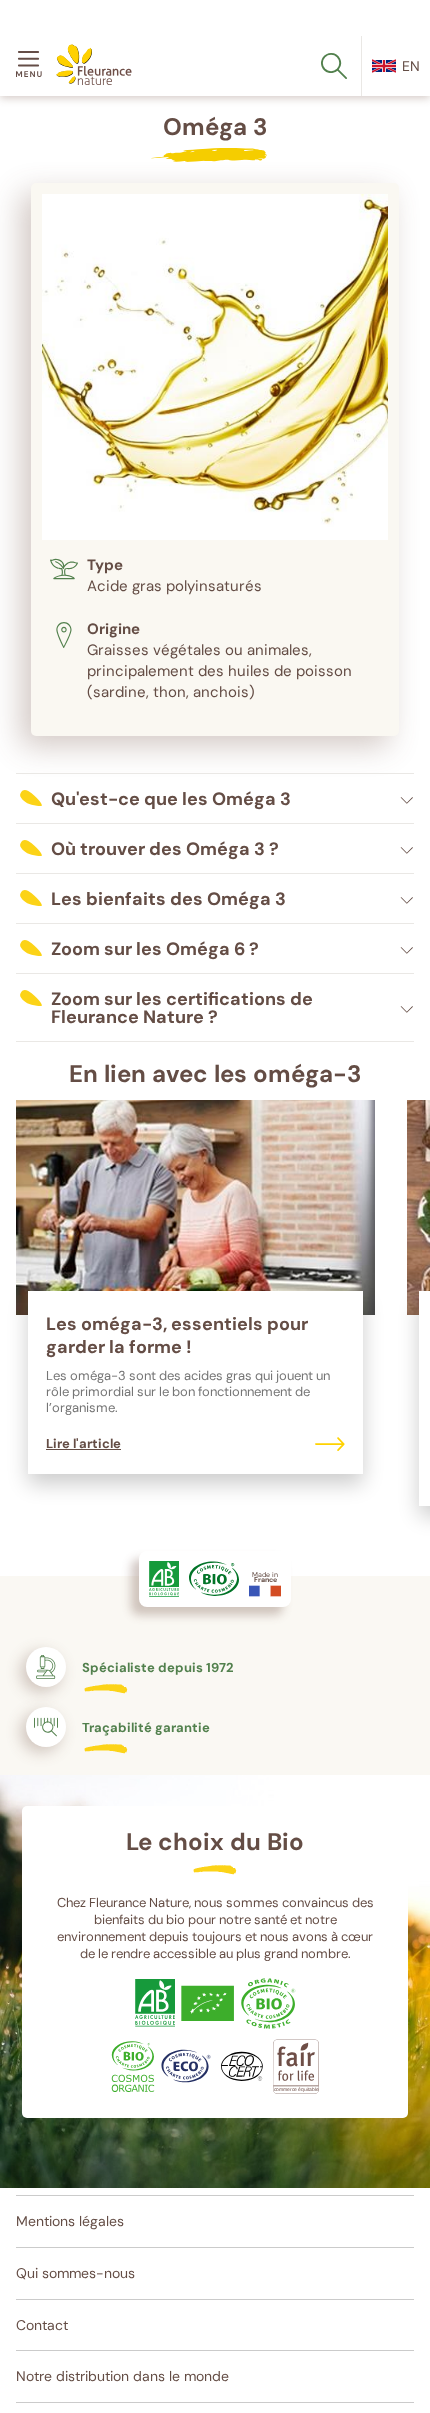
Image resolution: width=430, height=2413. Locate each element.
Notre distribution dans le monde (122, 2376)
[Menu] (32, 66)
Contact (42, 2325)
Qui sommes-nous (75, 2273)
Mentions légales (70, 2221)
